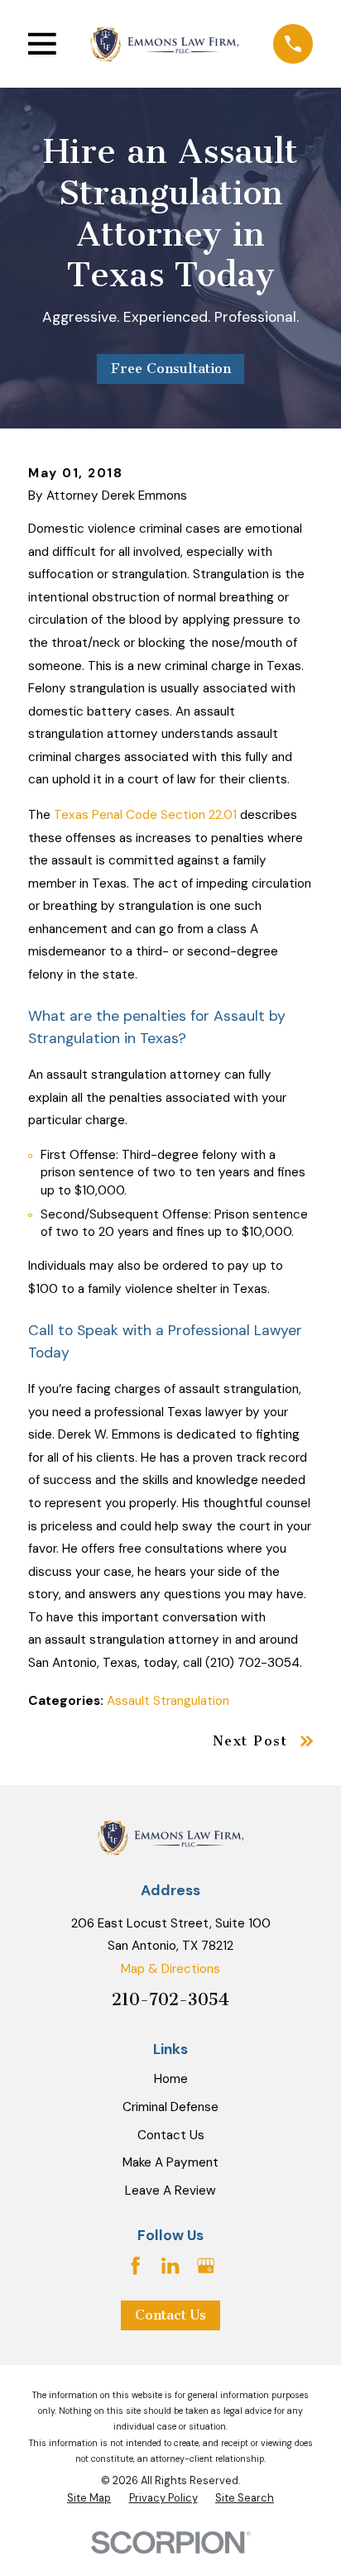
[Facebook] (135, 2265)
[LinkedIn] (170, 2265)
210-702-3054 (170, 1999)
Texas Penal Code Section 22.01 (145, 815)
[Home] (164, 43)
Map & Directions (170, 1969)
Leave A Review (170, 2191)
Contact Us (171, 2135)
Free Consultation (171, 369)
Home (171, 2079)
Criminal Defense (170, 2107)
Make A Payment (170, 2162)
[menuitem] (89, 2498)
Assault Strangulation (168, 1701)
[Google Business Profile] (206, 2265)
